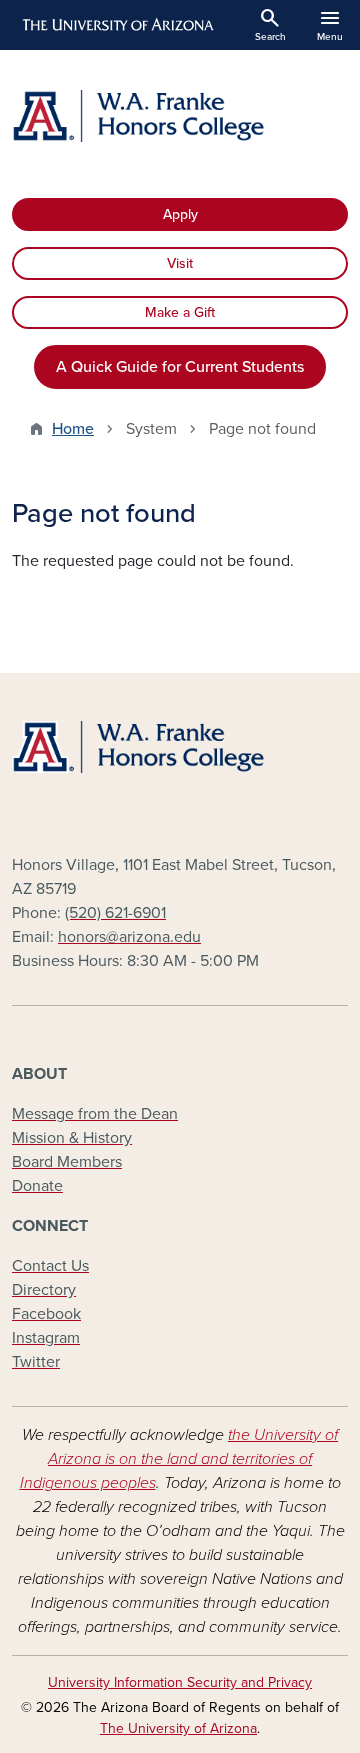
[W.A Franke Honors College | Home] (180, 116)
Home (73, 429)
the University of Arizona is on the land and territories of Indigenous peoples (179, 1459)
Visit (180, 263)
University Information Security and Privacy (180, 1682)
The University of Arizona (178, 1728)
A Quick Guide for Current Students (180, 367)
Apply (180, 214)
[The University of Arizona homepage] (116, 25)
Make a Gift (180, 312)
